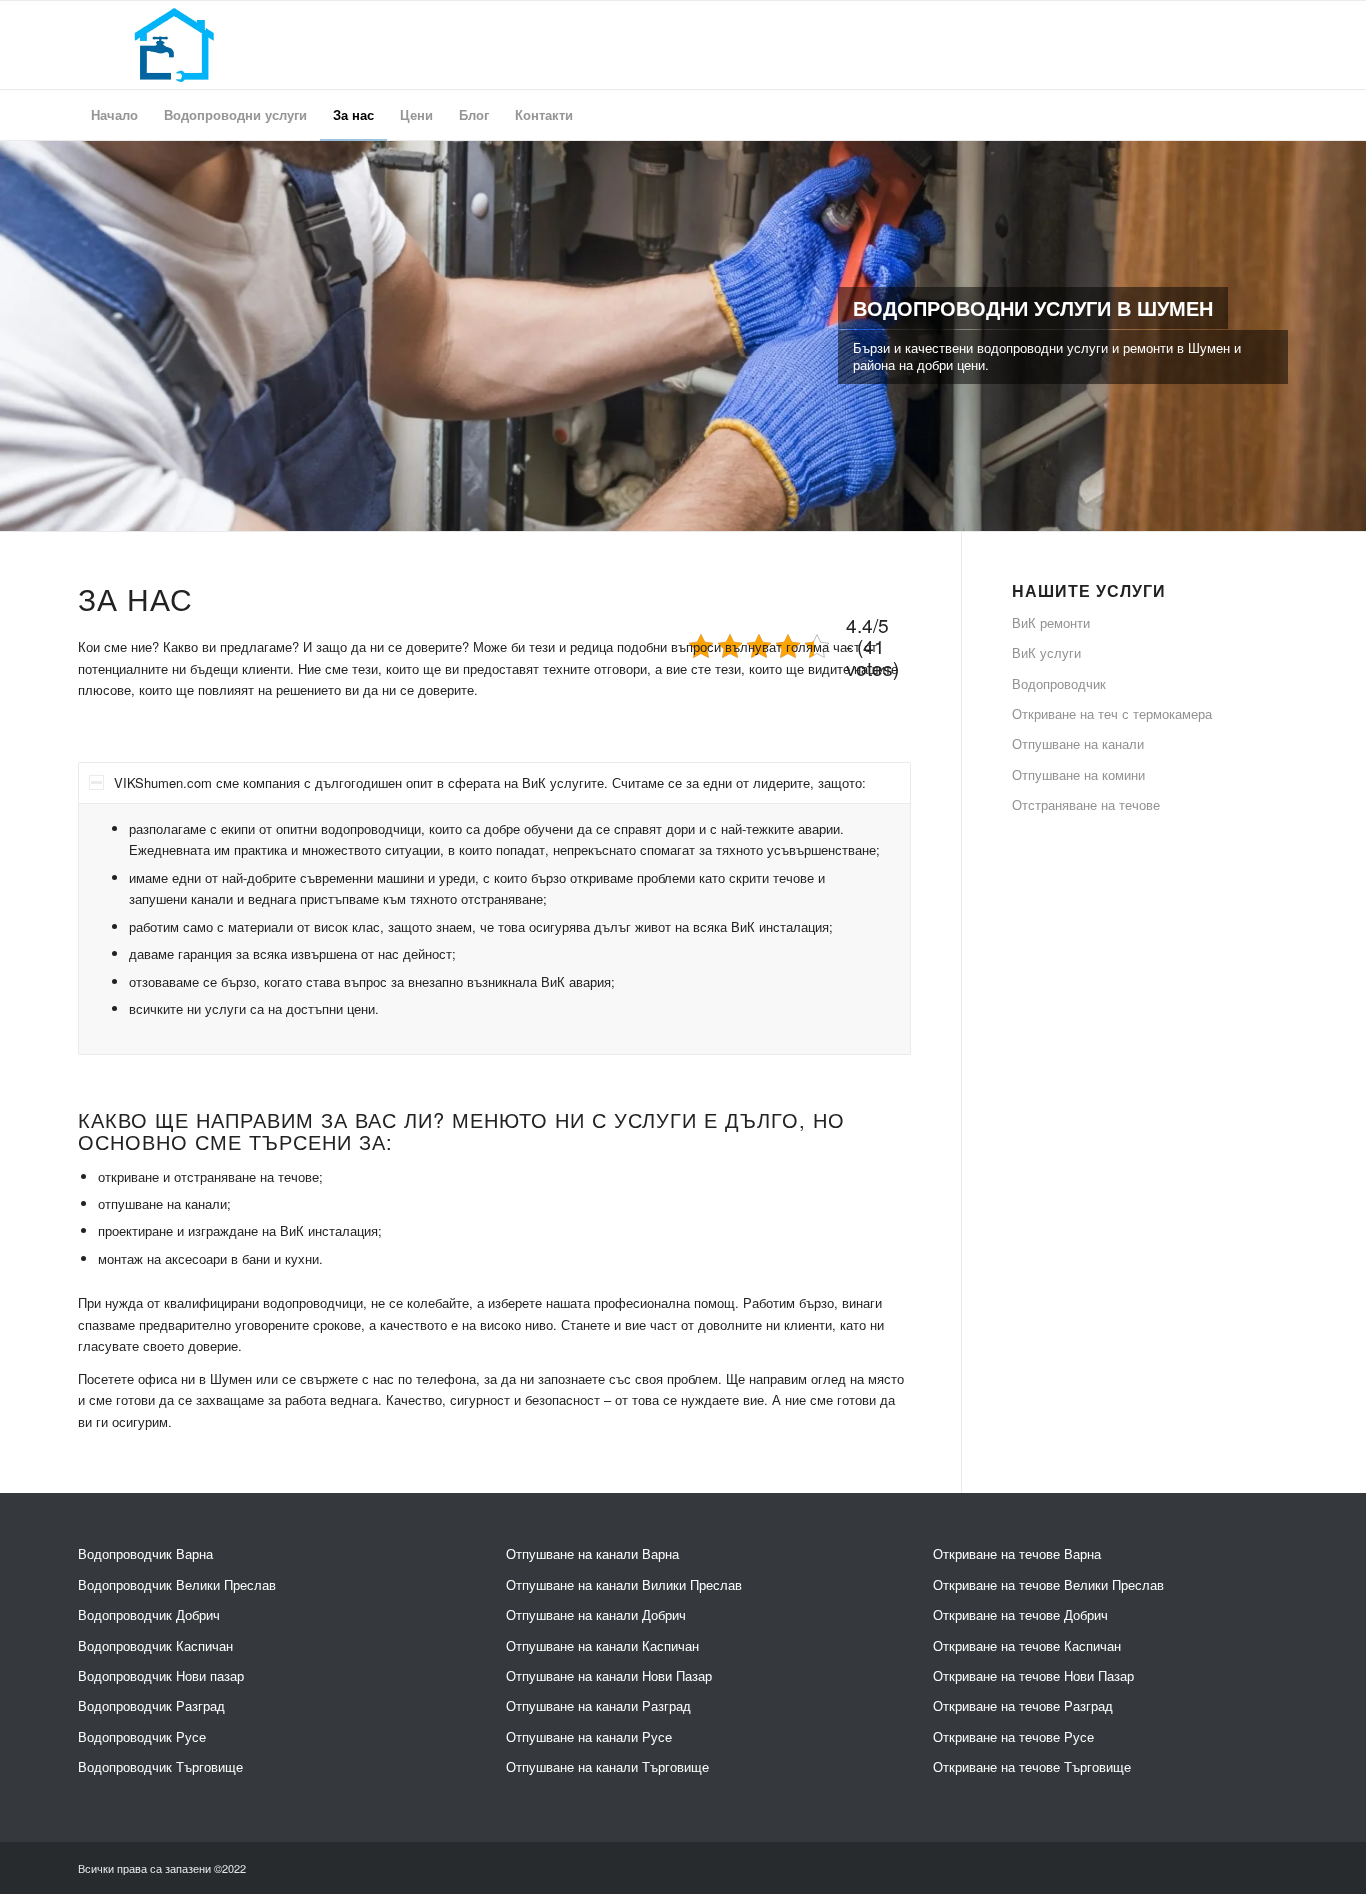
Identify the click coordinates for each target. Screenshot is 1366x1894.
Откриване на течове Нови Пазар (1033, 1675)
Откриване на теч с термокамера (1112, 713)
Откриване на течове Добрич (1020, 1614)
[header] (174, 45)
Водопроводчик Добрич (149, 1614)
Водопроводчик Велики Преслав (177, 1584)
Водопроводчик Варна (145, 1553)
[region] (494, 929)
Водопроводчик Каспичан (155, 1645)
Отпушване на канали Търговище (607, 1766)
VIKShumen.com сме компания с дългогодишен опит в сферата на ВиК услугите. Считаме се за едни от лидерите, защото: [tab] (490, 782)
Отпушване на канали (1078, 743)
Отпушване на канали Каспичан (602, 1645)
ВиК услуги (1046, 652)
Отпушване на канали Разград (598, 1705)
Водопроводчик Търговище (160, 1766)
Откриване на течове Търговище (1032, 1766)
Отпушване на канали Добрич (596, 1614)
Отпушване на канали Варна (592, 1553)
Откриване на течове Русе (1013, 1736)
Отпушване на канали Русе (589, 1736)
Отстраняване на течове (1086, 804)
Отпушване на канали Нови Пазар (609, 1675)
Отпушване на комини (1078, 774)
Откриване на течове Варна (1017, 1553)
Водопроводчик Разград (151, 1705)
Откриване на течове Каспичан (1027, 1645)
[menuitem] (114, 115)
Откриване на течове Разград (1023, 1705)
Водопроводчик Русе (142, 1736)
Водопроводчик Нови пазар (161, 1675)
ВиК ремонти (1051, 622)
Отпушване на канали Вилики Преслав (624, 1584)
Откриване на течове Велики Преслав (1048, 1584)
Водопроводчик (1059, 683)
